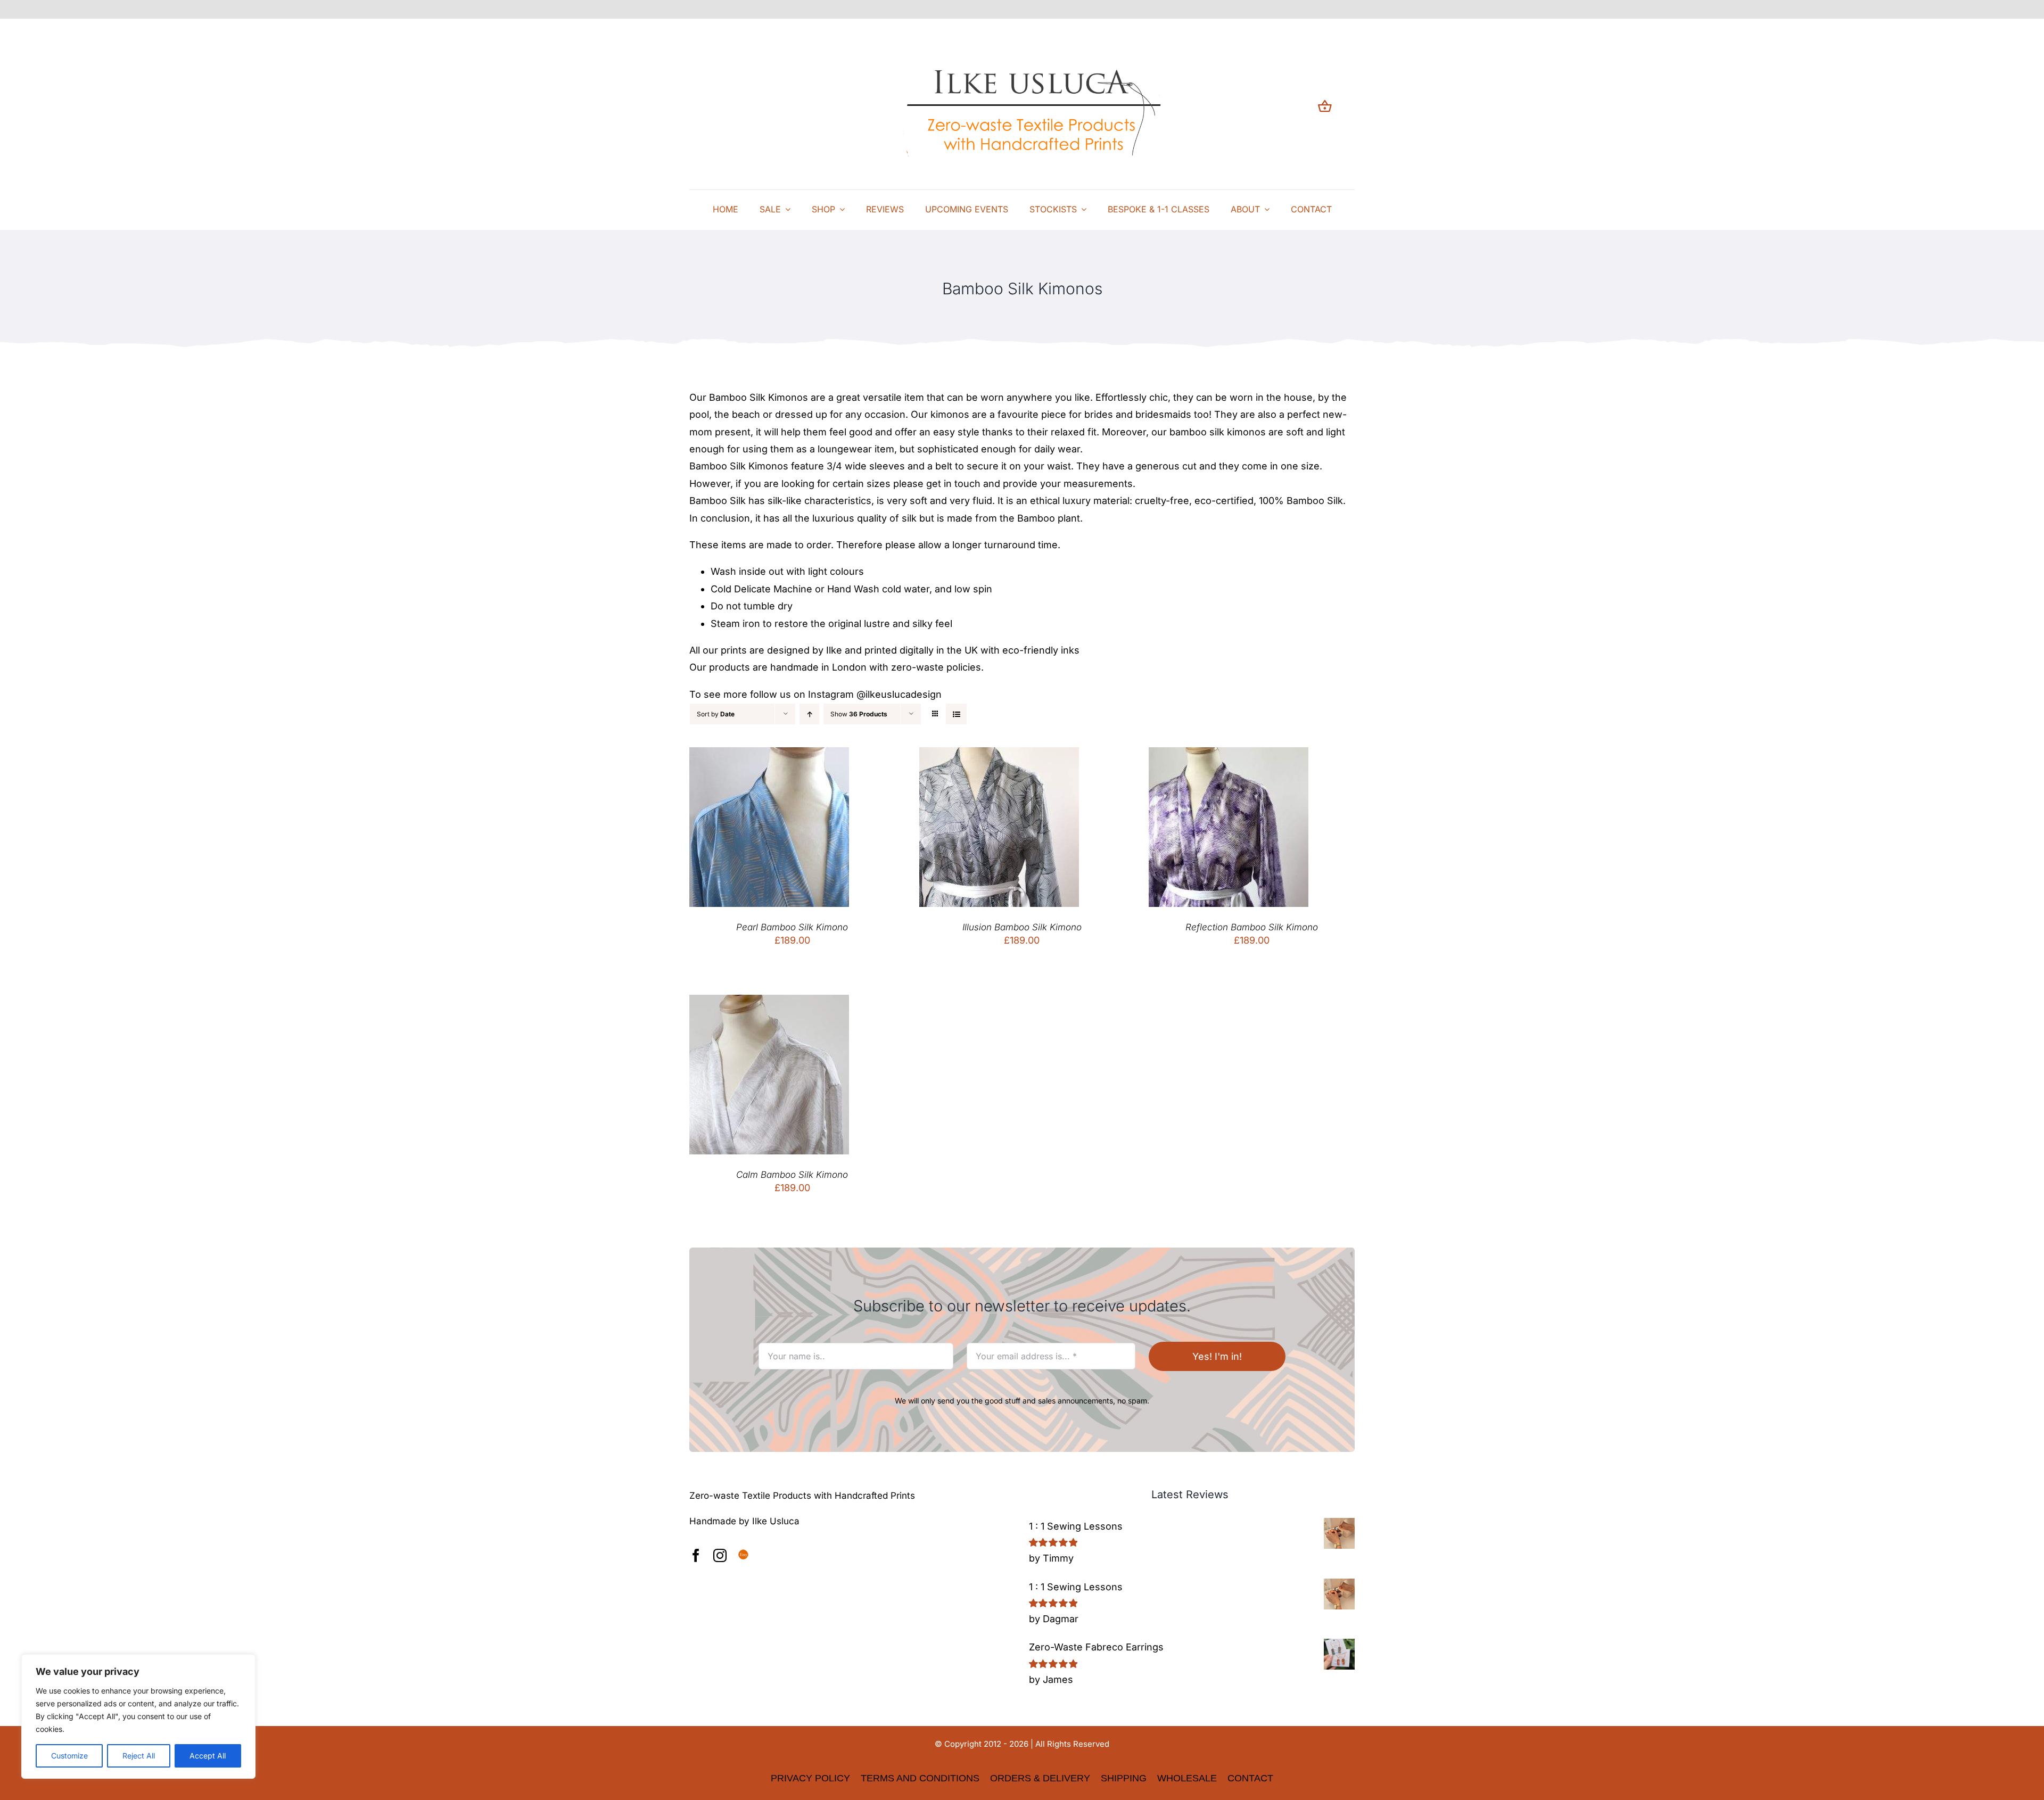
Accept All (208, 1756)
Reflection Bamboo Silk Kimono (1252, 927)
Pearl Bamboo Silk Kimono (792, 927)
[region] (138, 1716)
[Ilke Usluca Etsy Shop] (743, 1555)
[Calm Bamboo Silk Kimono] (769, 1003)
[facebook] (696, 1555)
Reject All (139, 1756)
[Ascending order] (809, 714)
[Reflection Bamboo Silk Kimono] (1229, 755)
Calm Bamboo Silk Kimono (792, 1175)
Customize (69, 1756)
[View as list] (956, 714)
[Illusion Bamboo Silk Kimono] (999, 755)
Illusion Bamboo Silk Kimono (1022, 927)
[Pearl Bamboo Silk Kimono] (769, 755)
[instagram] (720, 1555)
